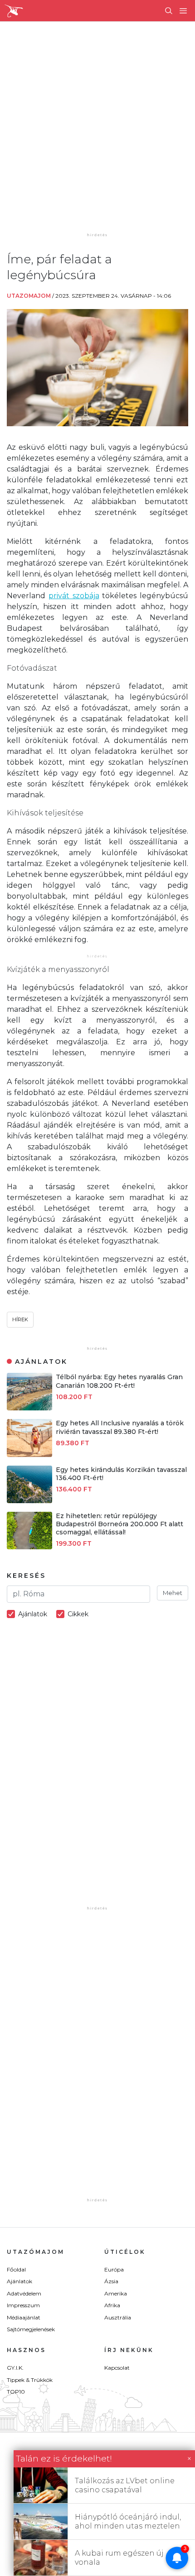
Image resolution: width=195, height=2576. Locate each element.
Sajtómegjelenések (31, 2329)
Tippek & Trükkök (30, 2380)
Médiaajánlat (24, 2317)
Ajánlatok (19, 2281)
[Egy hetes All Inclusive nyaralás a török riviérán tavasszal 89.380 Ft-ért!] (29, 1455)
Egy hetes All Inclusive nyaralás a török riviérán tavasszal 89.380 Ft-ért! (120, 1427)
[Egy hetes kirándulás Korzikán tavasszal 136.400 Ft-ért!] (29, 1501)
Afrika (112, 2305)
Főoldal (16, 2269)
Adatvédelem (24, 2293)
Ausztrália (118, 2317)
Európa (114, 2269)
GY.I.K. (15, 2368)
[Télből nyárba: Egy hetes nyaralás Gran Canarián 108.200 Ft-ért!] (29, 1408)
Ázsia (111, 2281)
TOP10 (16, 2392)
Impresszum (23, 2305)
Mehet (173, 1593)
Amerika (116, 2293)
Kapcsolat (117, 2368)
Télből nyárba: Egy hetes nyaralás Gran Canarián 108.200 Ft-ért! (119, 1381)
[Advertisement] (97, 133)
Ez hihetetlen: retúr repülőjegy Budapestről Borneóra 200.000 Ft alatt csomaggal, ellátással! (119, 1524)
